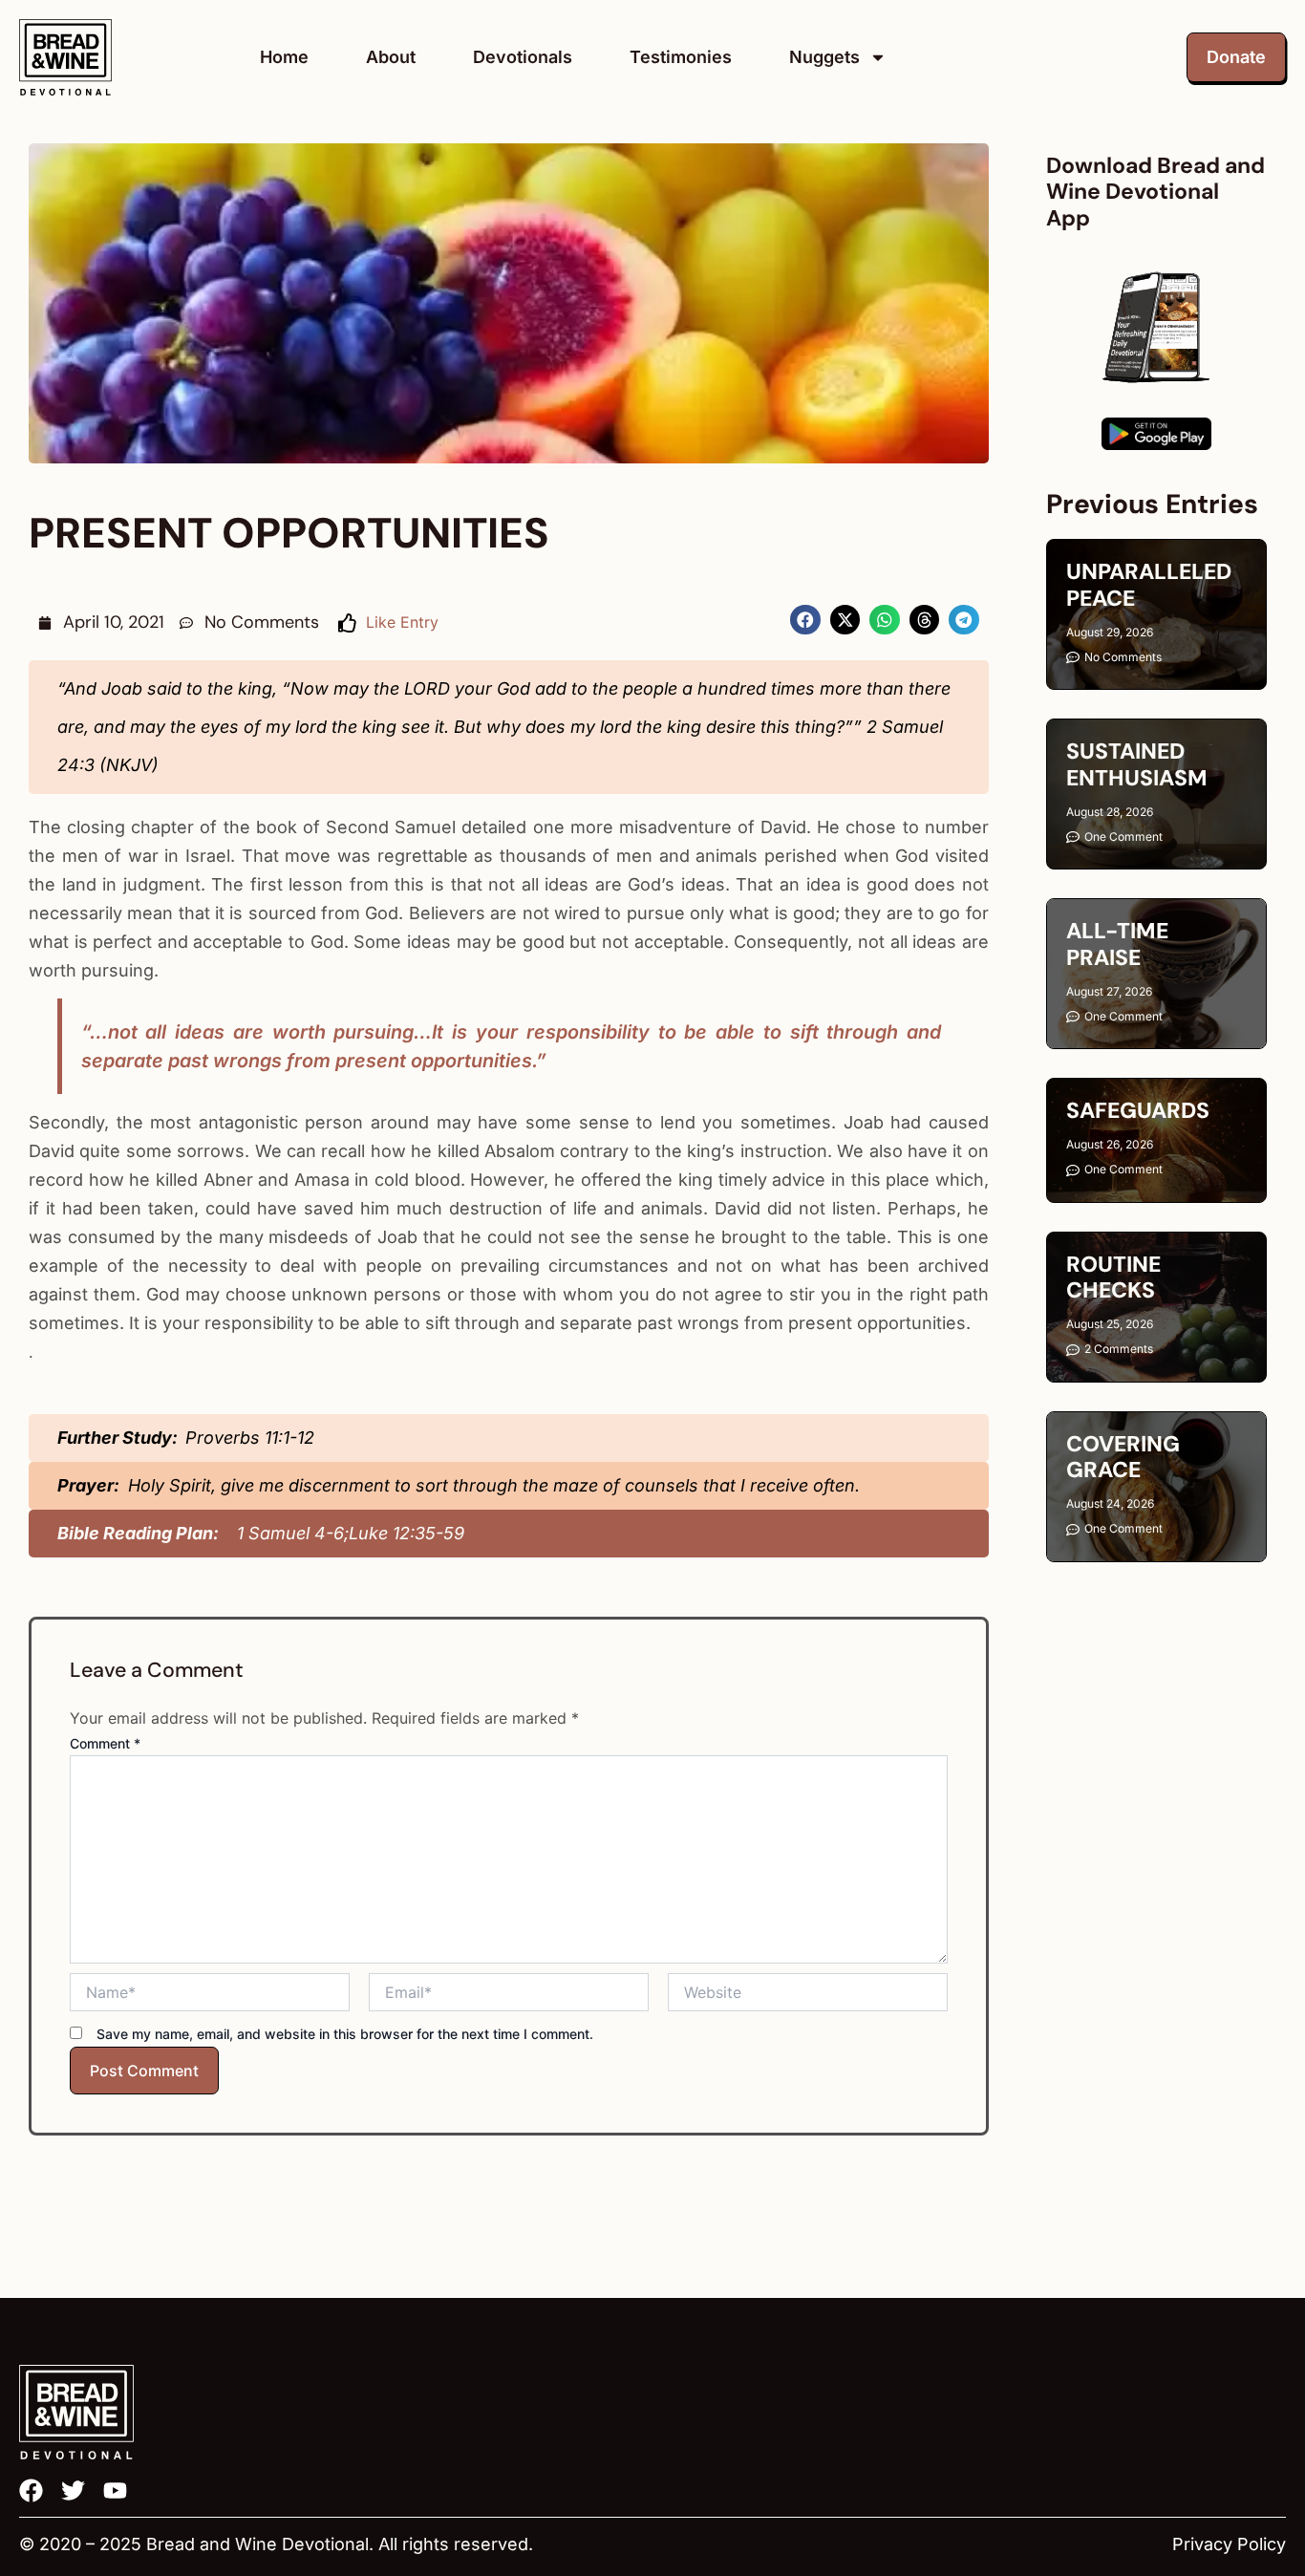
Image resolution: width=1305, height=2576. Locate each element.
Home (284, 57)
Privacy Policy (1229, 2544)
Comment (105, 1743)
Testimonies (681, 57)
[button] (805, 620)
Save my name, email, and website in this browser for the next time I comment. (345, 2034)
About (391, 57)
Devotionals (523, 57)
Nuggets (824, 57)
